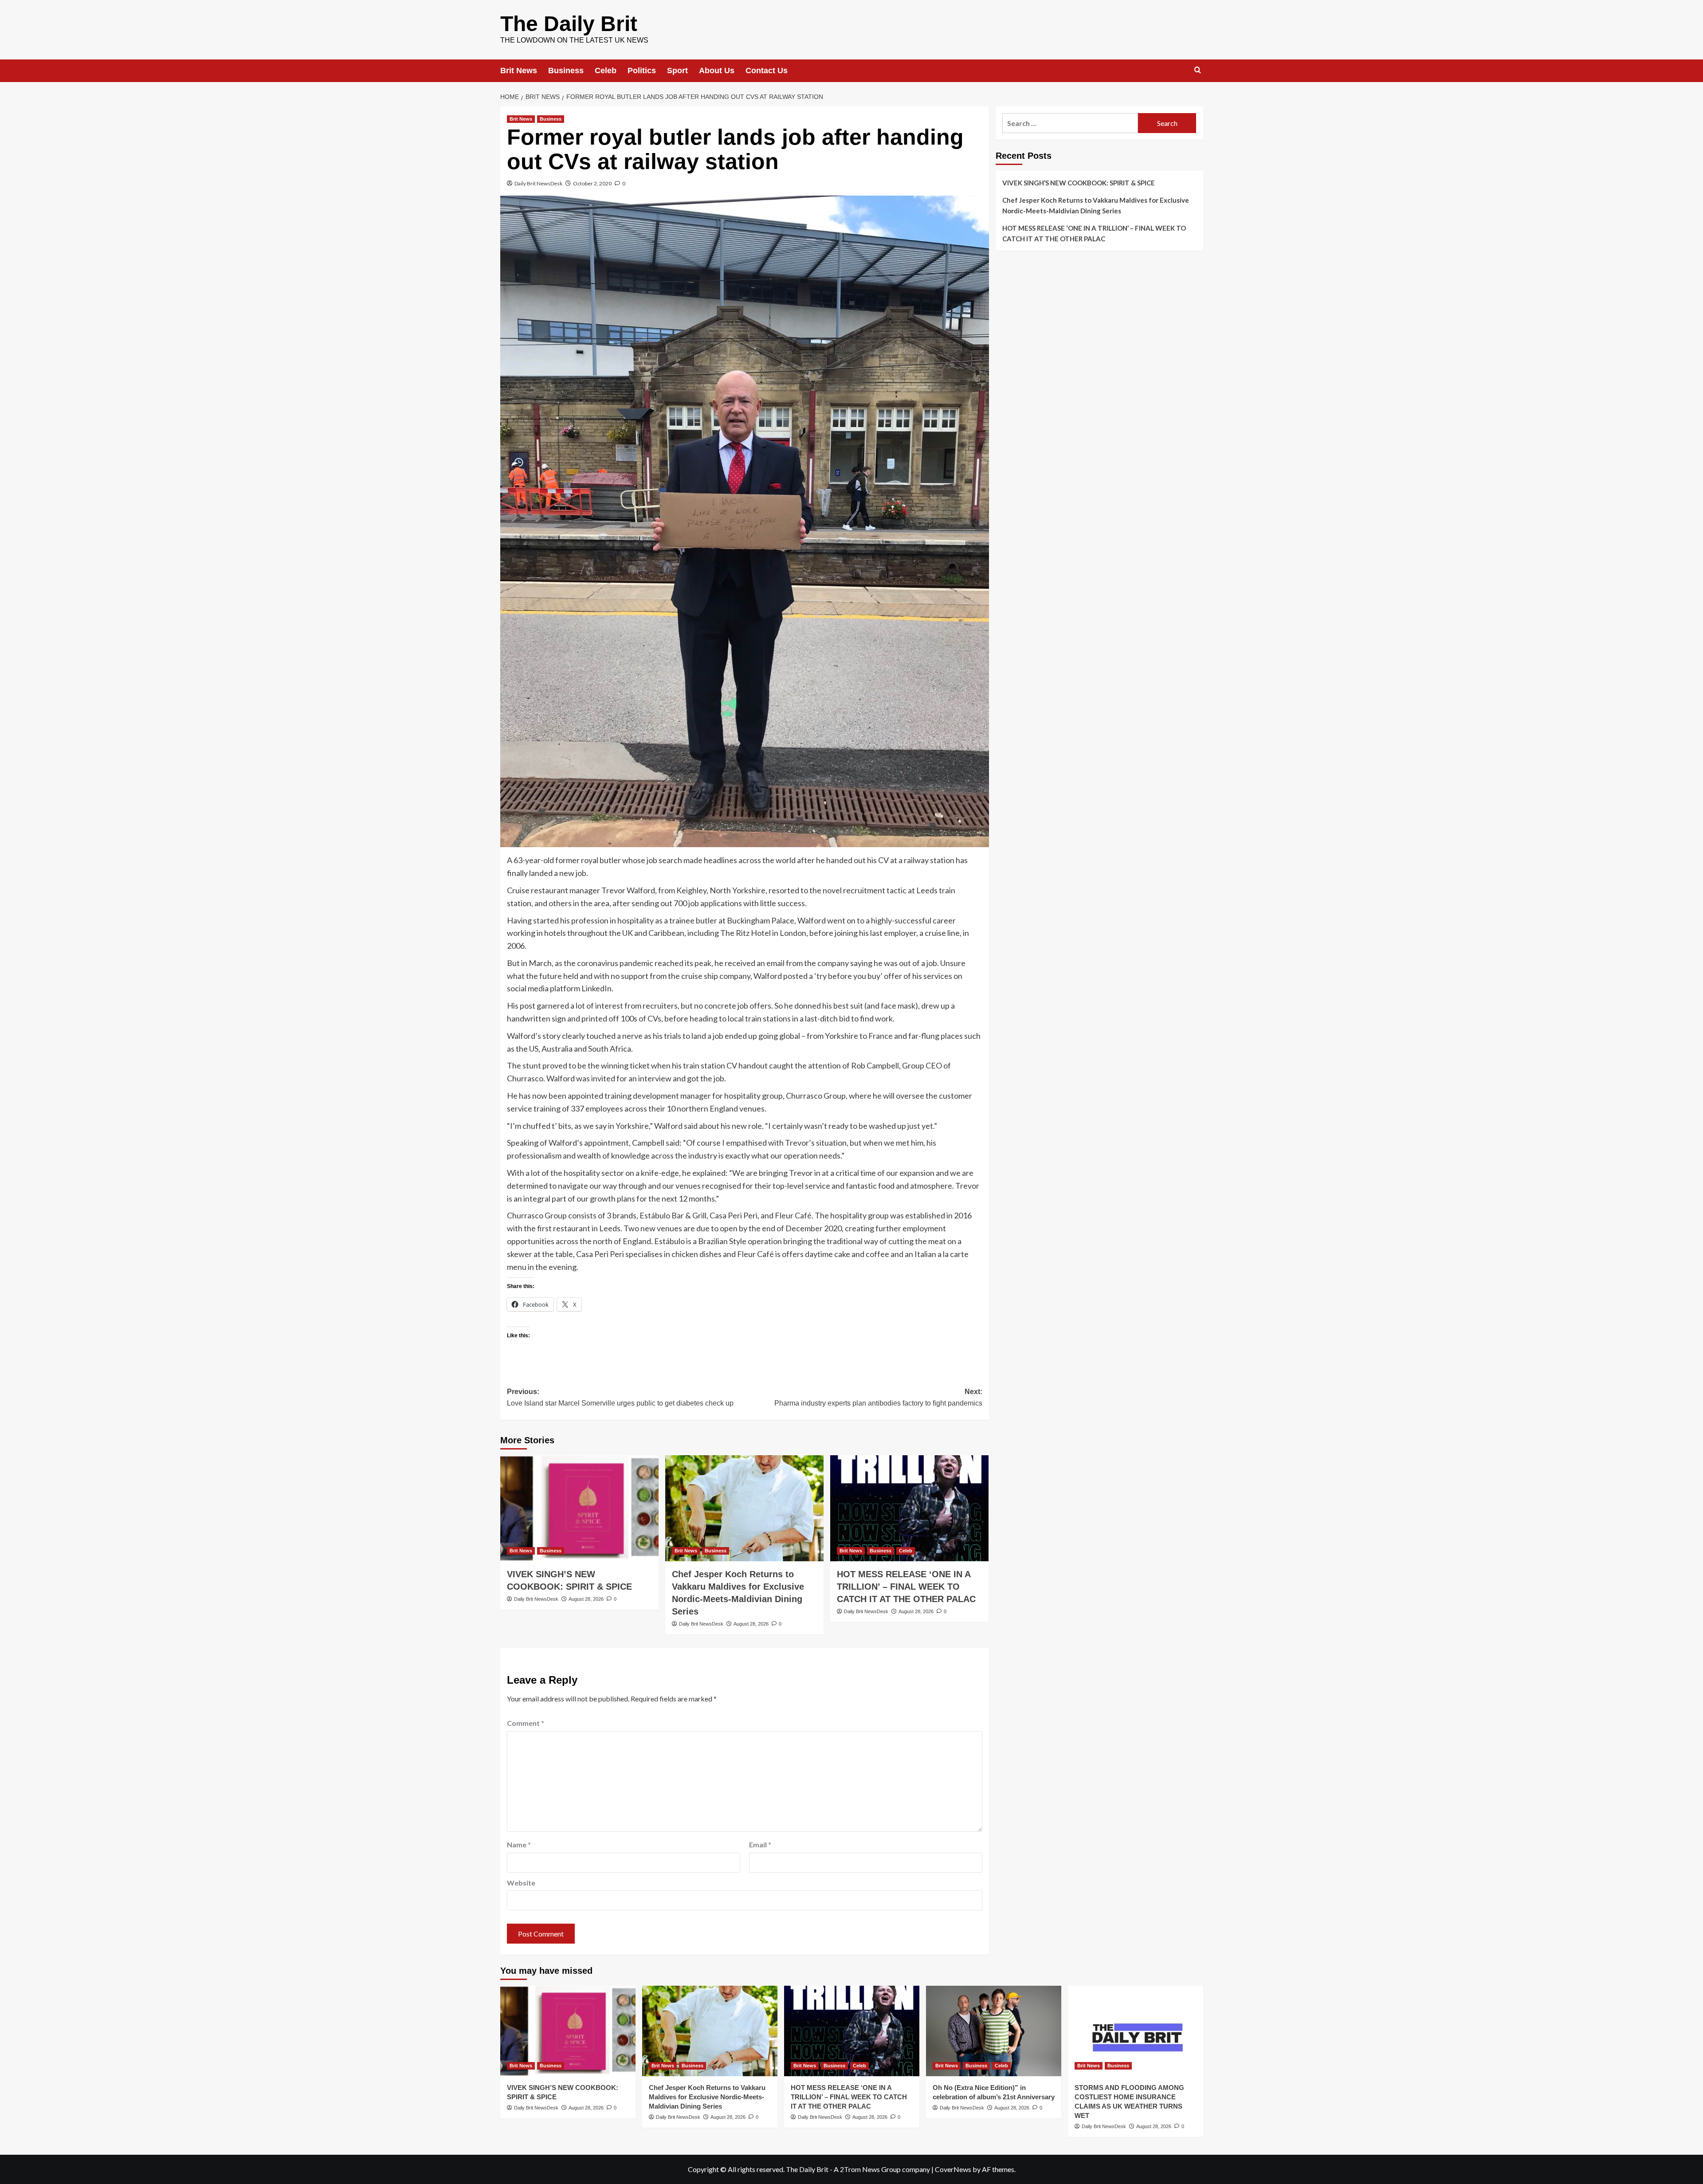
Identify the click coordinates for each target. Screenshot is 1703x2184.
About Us (717, 71)
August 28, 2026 (586, 1599)
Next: (878, 1397)
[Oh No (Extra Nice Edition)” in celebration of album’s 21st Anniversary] (994, 2031)
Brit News (519, 71)
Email (760, 1844)
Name (519, 1844)
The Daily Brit (569, 24)
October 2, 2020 (592, 183)
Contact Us (767, 71)
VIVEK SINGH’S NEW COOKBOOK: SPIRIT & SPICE (1079, 183)
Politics (642, 71)
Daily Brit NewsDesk (538, 183)
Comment (526, 1723)
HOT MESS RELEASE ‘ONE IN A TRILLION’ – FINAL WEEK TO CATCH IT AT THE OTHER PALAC (906, 1587)
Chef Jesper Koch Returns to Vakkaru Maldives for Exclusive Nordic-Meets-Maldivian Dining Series (1096, 205)
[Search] (1198, 70)
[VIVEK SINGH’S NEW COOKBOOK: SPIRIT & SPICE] (579, 1508)
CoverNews (953, 2169)
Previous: (620, 1397)
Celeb (606, 71)
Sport (677, 71)
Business (566, 71)
